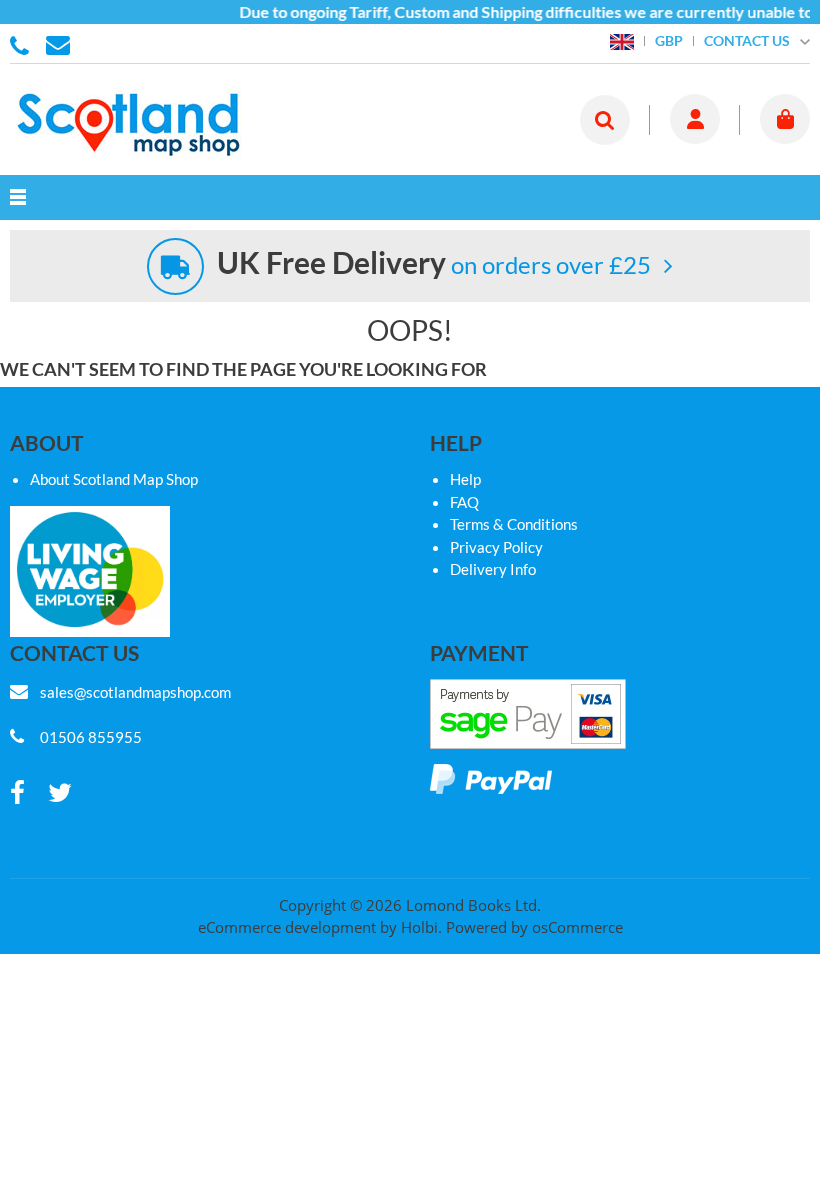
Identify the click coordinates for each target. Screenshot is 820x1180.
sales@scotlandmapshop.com (135, 692)
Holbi (419, 927)
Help (465, 479)
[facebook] (17, 793)
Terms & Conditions (514, 524)
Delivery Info (493, 569)
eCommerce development (287, 927)
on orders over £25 (434, 264)
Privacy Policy (496, 547)
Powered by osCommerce (534, 927)
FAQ (464, 502)
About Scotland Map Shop (114, 479)
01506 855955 (23, 44)
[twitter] (60, 793)
